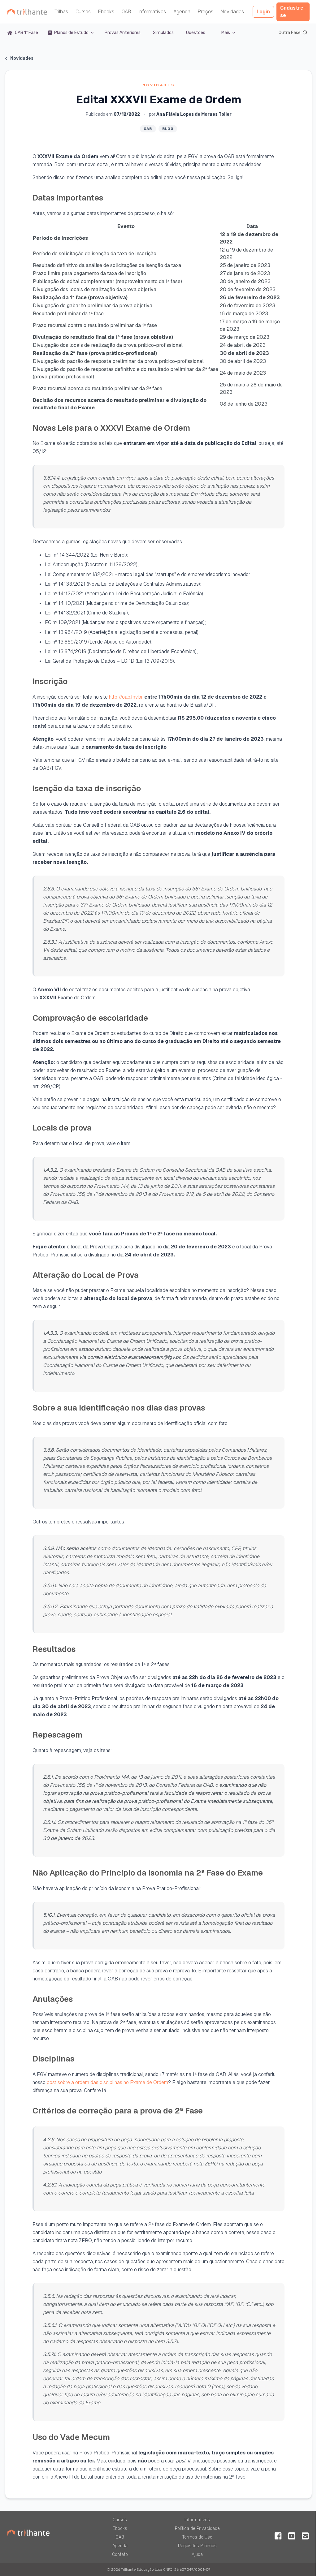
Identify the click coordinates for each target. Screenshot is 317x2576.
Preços (206, 12)
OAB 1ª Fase (26, 33)
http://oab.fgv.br (127, 697)
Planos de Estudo (71, 33)
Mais (226, 33)
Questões (196, 33)
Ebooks (106, 12)
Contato (120, 2554)
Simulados (163, 33)
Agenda (182, 12)
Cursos (83, 12)
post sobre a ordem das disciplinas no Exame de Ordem (107, 2082)
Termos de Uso (197, 2537)
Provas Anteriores (123, 33)
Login (263, 12)
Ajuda (197, 2554)
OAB (126, 12)
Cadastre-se (293, 12)
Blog (168, 129)
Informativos (152, 12)
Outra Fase (290, 33)
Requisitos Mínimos (197, 2546)
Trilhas (61, 12)
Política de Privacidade (197, 2529)
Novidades (232, 12)
